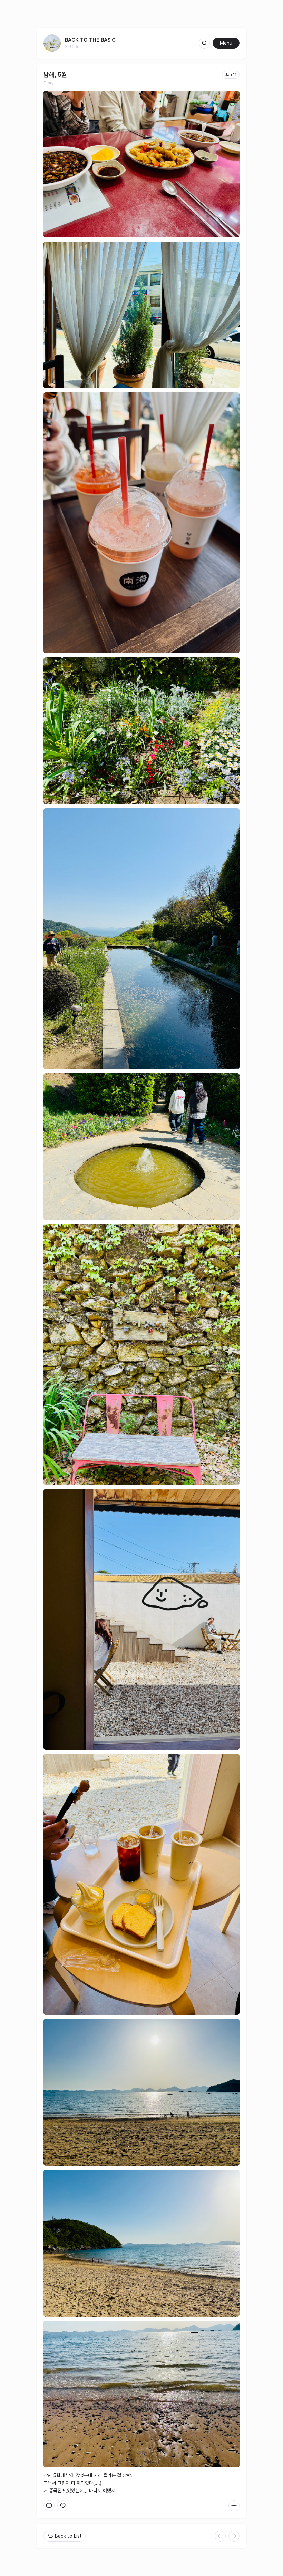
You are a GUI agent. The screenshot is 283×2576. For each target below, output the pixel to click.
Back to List (68, 2536)
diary (48, 83)
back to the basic (90, 40)
